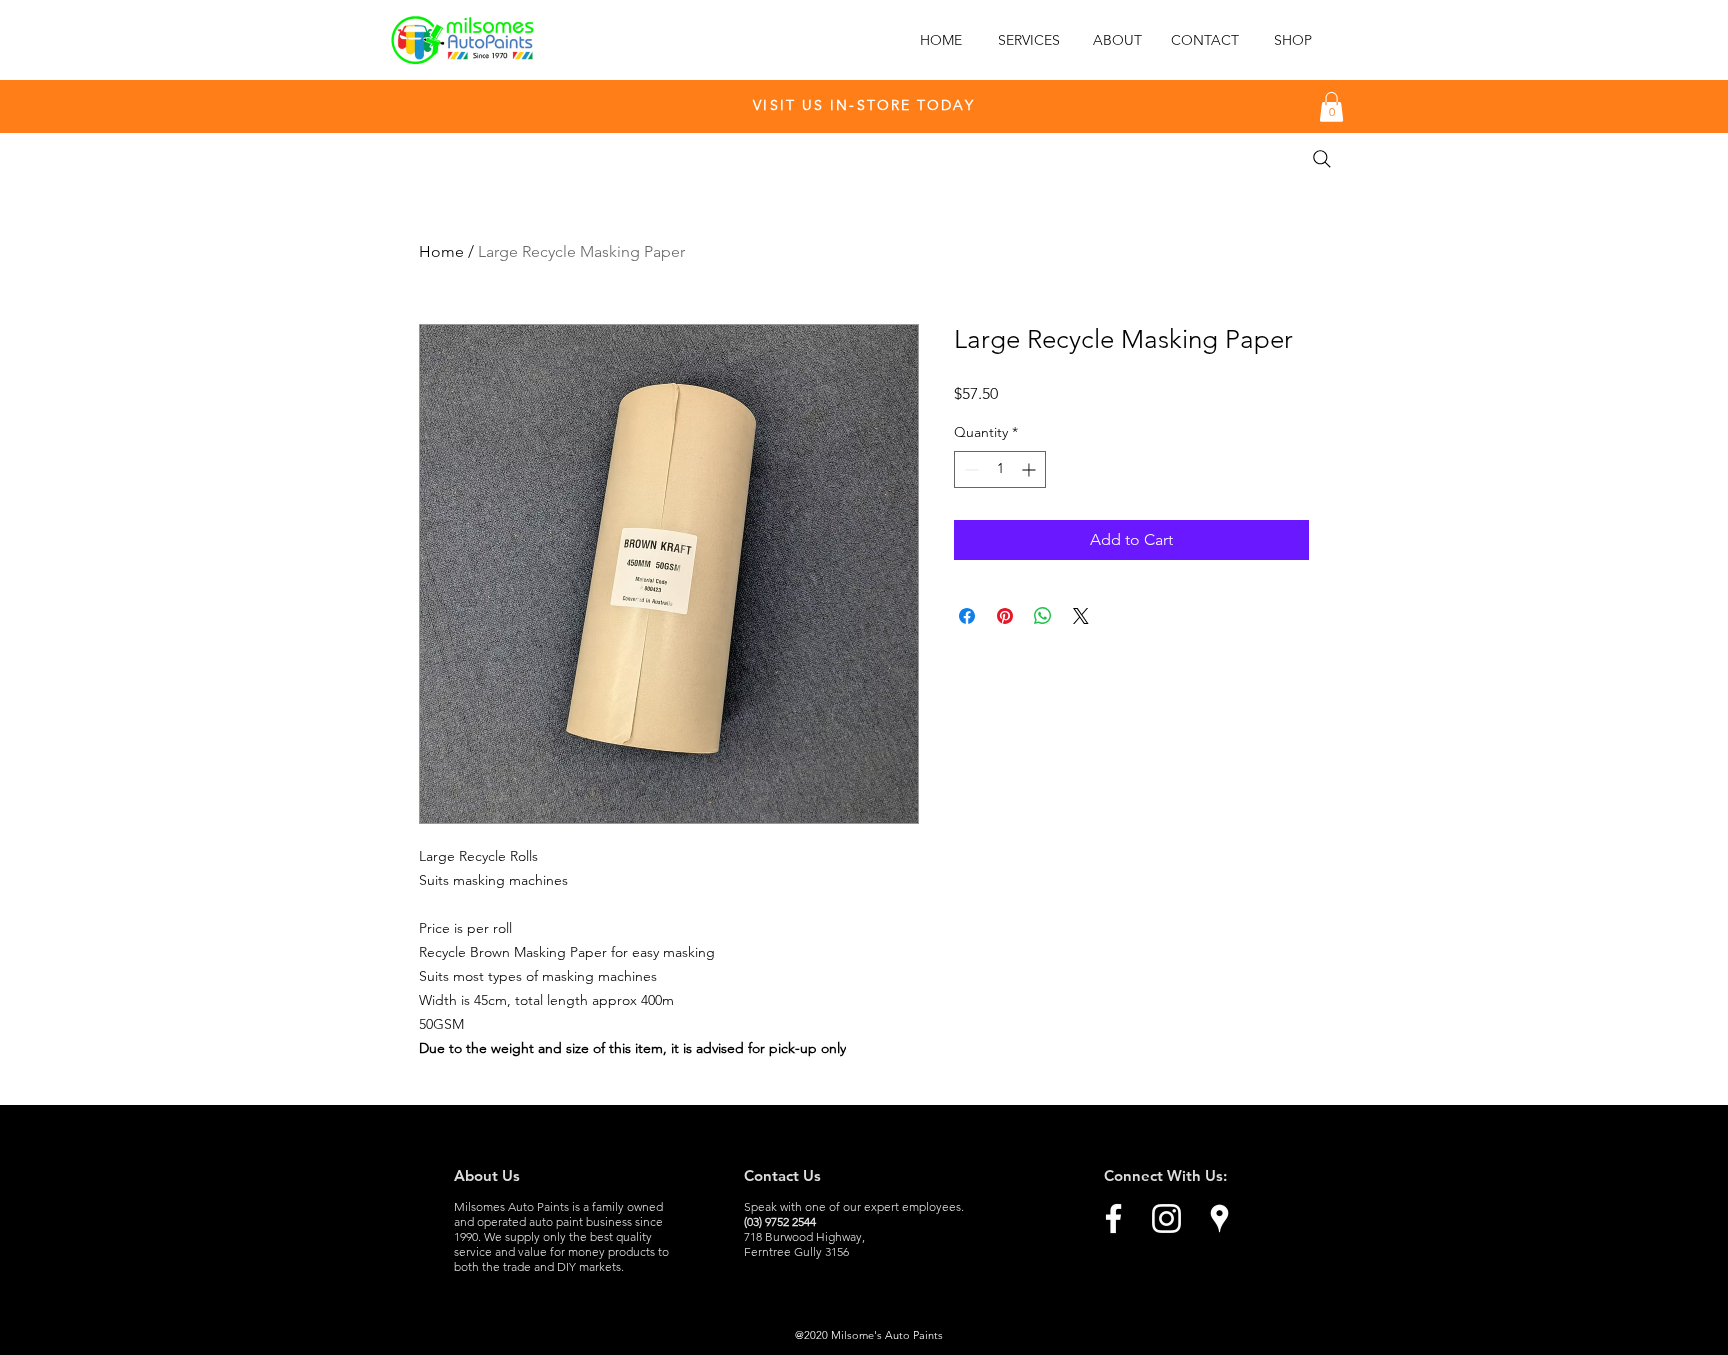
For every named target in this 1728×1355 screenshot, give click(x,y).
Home (441, 251)
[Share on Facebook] (967, 616)
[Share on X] (1081, 616)
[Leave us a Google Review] (1219, 1218)
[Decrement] (969, 469)
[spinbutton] (1000, 469)
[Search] (1322, 159)
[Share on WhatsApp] (1043, 616)
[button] (1331, 107)
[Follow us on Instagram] (1166, 1218)
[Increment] (1030, 469)
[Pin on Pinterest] (1005, 616)
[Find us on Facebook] (1113, 1218)
